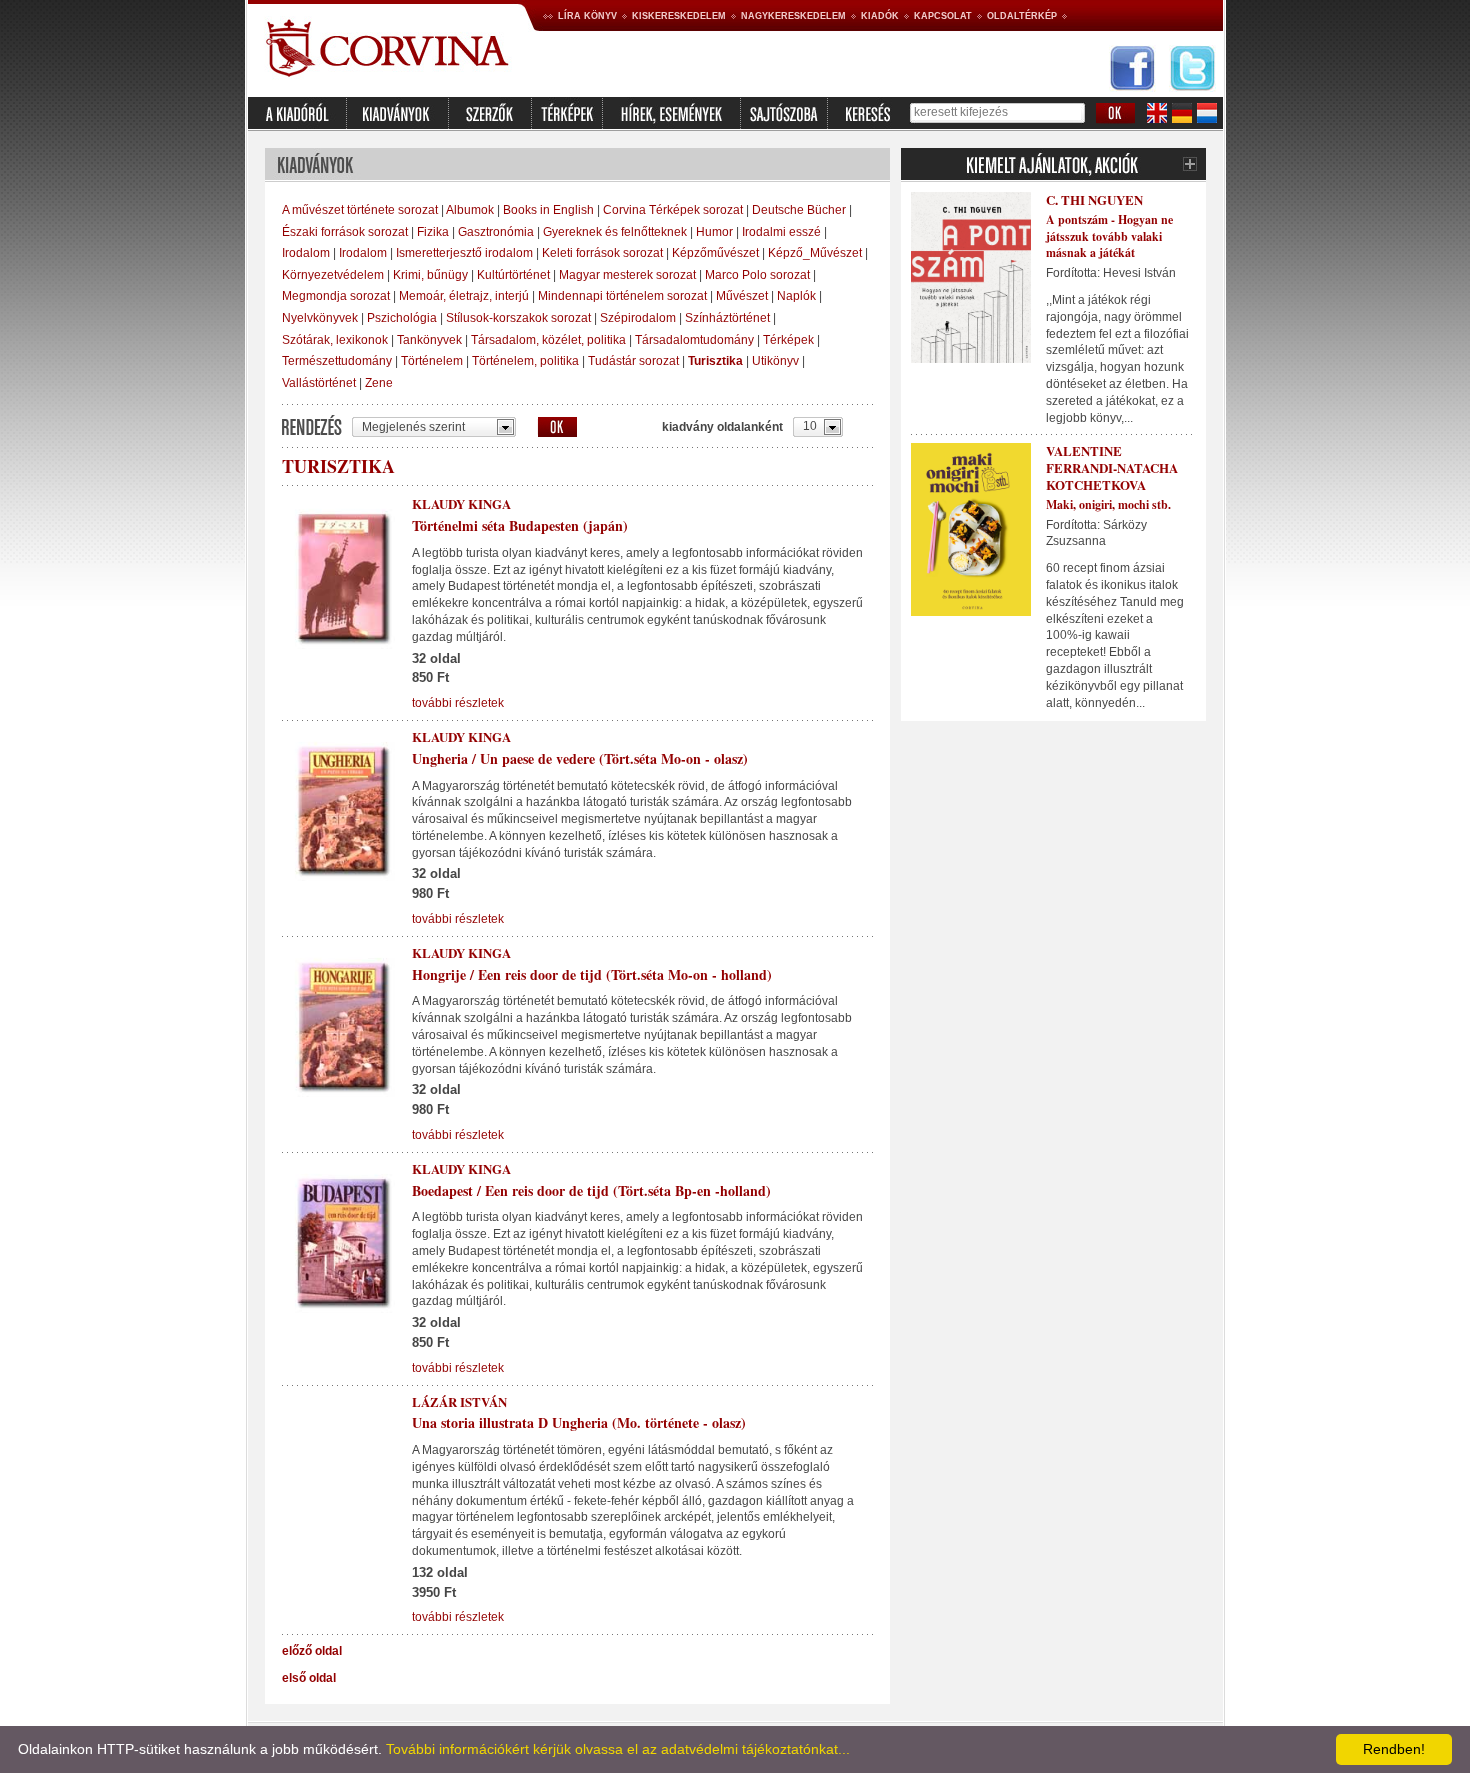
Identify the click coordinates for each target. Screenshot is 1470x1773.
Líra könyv (587, 16)
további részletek (458, 703)
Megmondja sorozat (336, 296)
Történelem (432, 361)
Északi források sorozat (345, 232)
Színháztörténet (727, 318)
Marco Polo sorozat (757, 275)
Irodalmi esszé (781, 232)
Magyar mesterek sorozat (627, 275)
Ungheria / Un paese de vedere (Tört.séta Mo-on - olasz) (580, 758)
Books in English (548, 210)
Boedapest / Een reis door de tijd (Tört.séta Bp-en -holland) (591, 1190)
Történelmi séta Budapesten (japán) (520, 525)
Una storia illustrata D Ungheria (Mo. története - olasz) (579, 1422)
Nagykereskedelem (793, 16)
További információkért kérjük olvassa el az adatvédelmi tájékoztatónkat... (618, 1749)
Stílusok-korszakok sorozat (518, 318)
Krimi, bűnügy (430, 275)
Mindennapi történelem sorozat (622, 296)
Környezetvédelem (333, 275)
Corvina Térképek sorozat (673, 210)
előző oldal (312, 1651)
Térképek (788, 340)
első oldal (309, 1678)
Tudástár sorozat (633, 361)
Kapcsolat (943, 16)
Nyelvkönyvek (320, 318)
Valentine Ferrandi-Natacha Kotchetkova (1112, 467)
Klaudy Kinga (461, 503)
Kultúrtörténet (513, 275)
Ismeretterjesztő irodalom (464, 253)
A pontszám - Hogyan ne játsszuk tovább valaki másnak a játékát (1109, 236)
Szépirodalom (638, 318)
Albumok (470, 210)
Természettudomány (337, 361)
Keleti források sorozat (602, 253)
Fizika (433, 232)
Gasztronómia (496, 232)
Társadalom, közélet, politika (548, 340)
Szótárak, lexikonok (335, 340)
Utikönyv (775, 361)
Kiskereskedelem (679, 16)
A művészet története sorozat (360, 210)
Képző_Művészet (815, 253)
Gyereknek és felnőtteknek (615, 232)
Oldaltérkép (1022, 16)
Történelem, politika (525, 361)
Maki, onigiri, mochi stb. (1108, 504)
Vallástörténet (319, 383)
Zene (379, 383)
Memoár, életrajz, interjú (464, 296)
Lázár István (459, 1401)
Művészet (742, 296)
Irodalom (306, 253)
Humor (714, 232)
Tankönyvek (429, 340)
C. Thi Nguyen (1094, 199)
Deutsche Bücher (799, 210)
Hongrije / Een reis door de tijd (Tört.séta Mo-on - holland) (592, 974)
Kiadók (880, 16)
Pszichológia (402, 318)
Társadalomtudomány (694, 340)
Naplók (796, 296)
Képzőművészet (715, 253)
